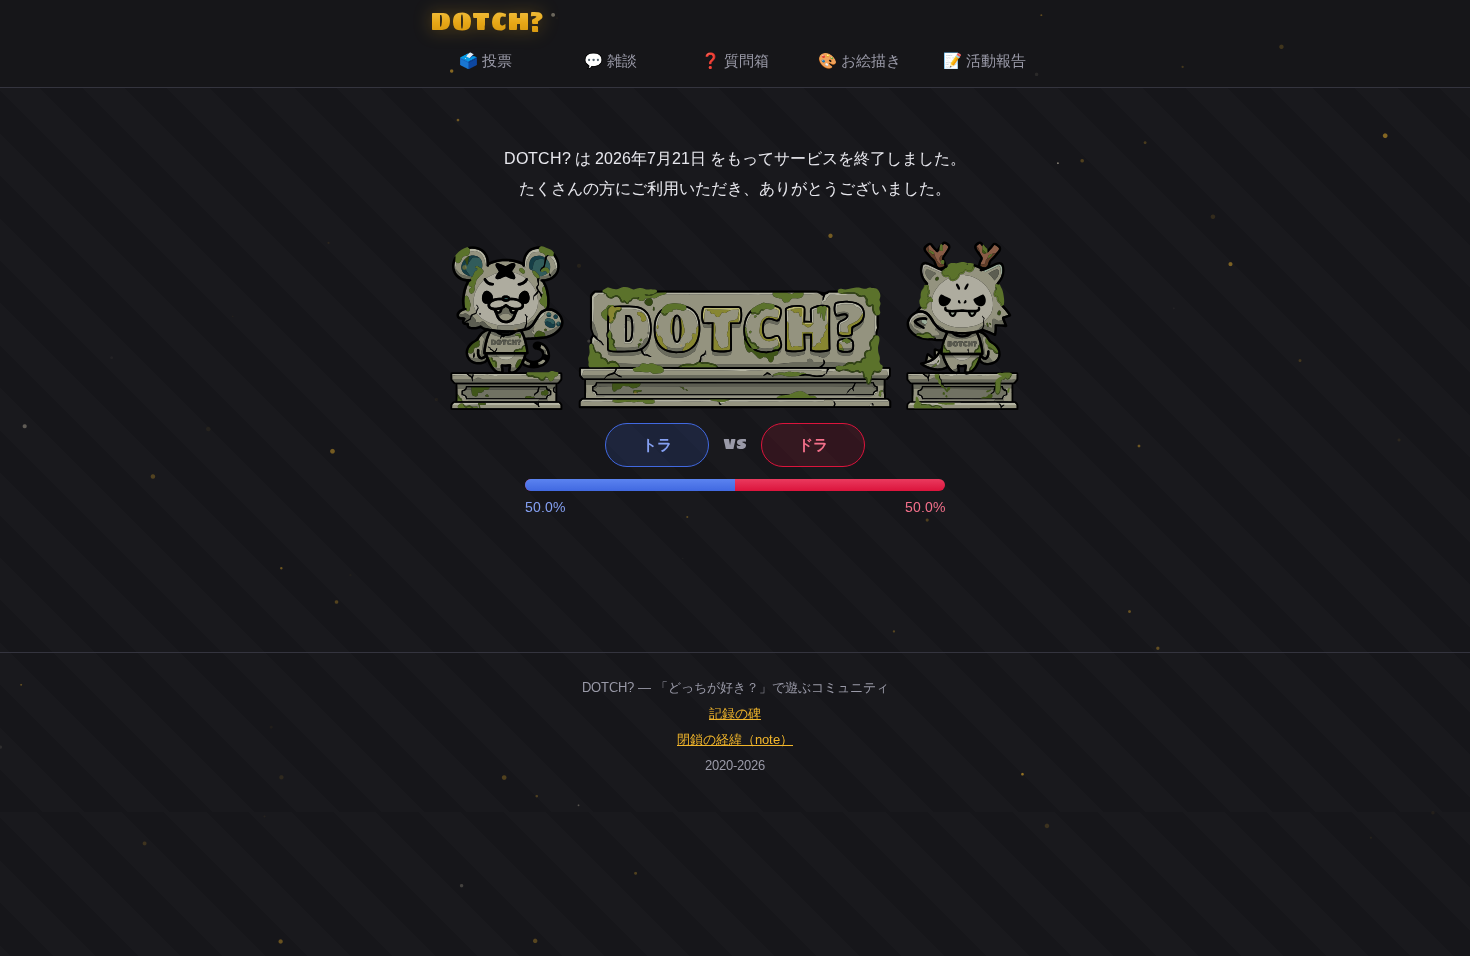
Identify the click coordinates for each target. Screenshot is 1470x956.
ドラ (813, 444)
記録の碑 (735, 713)
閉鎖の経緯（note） (735, 739)
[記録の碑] (735, 347)
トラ (657, 444)
